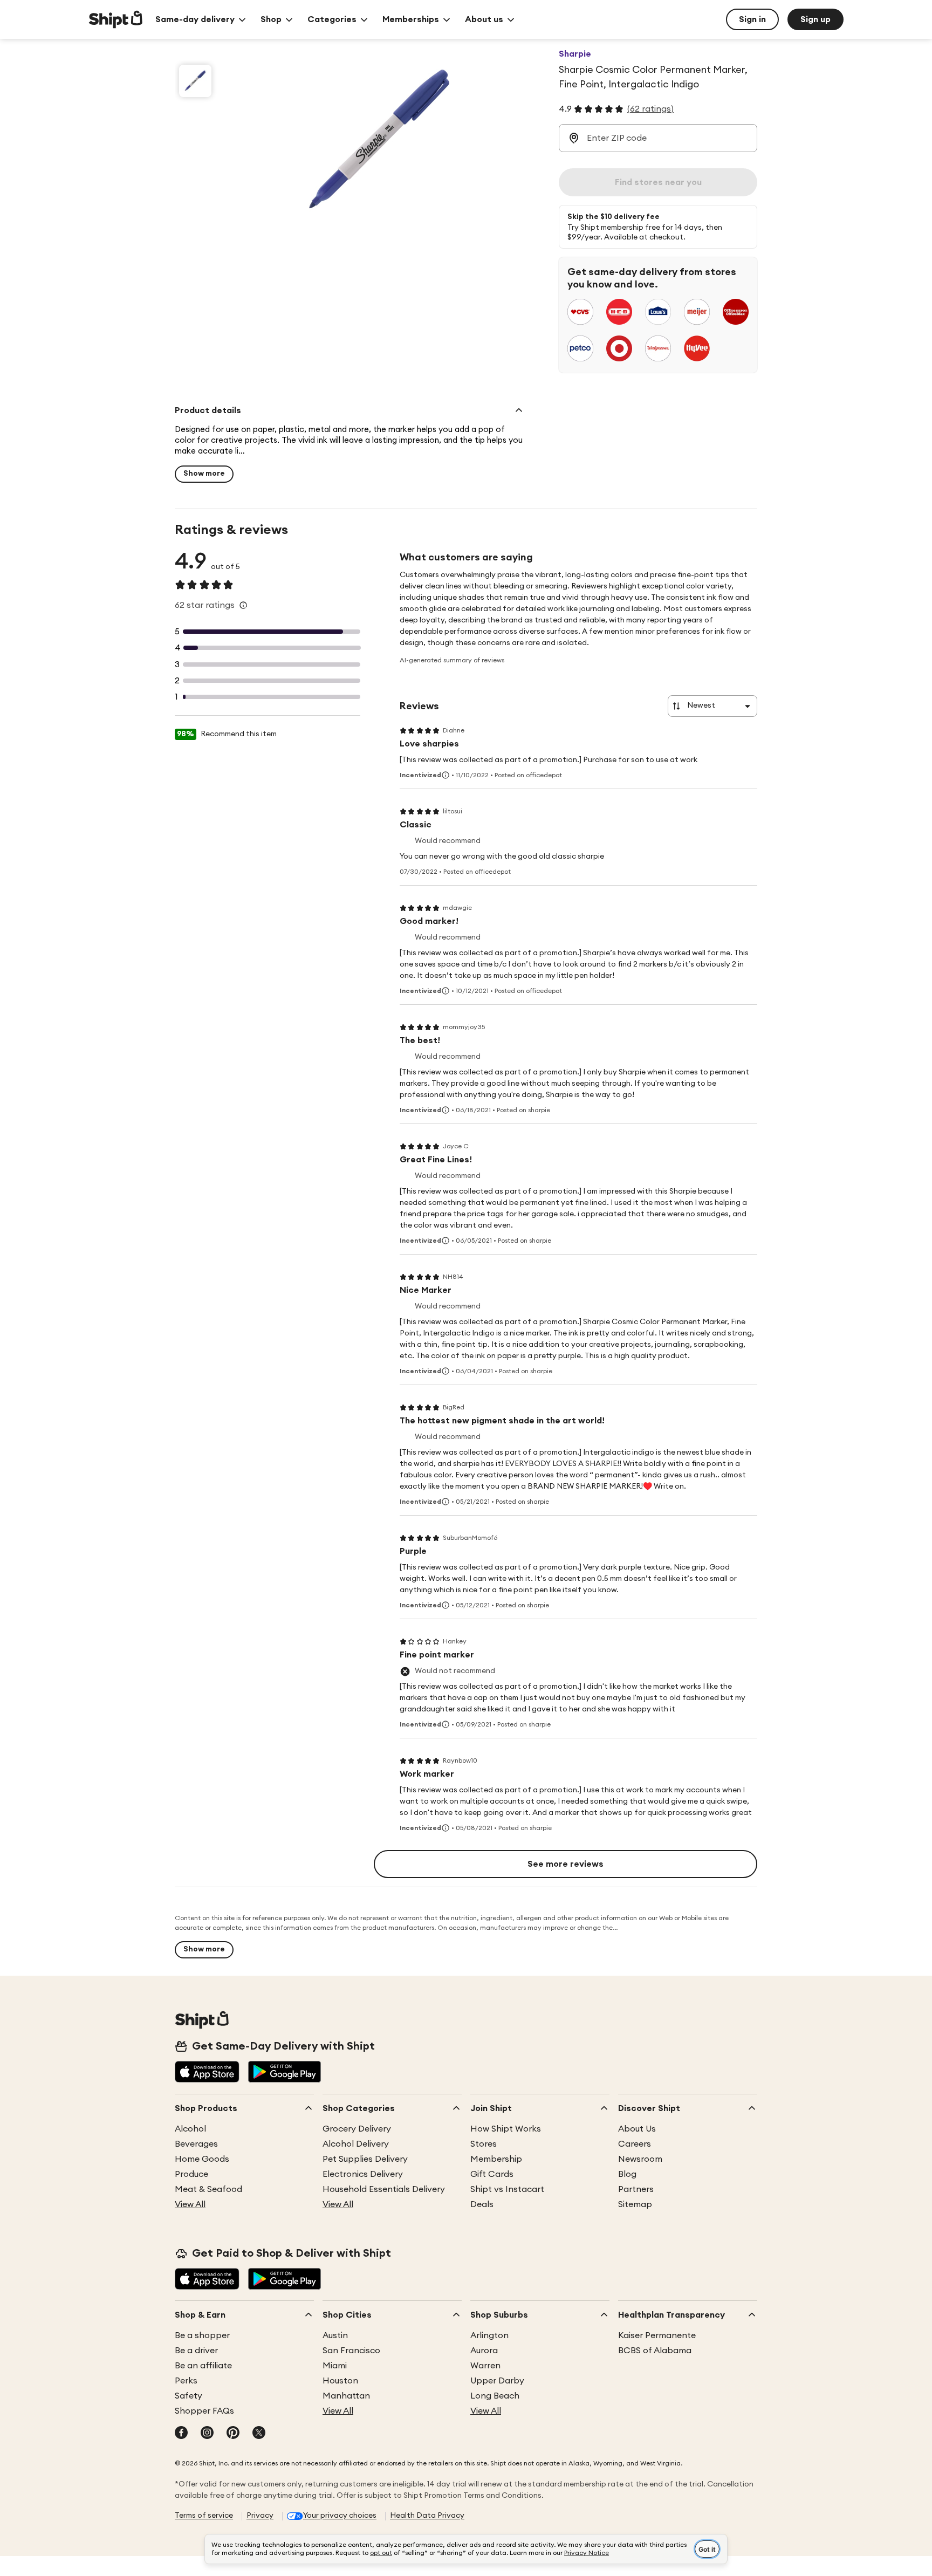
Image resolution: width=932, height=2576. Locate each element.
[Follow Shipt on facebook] (181, 2434)
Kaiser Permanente (657, 2335)
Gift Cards (492, 2174)
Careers (635, 2144)
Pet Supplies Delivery (365, 2159)
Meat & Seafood (208, 2189)
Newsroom (640, 2159)
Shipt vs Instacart (507, 2189)
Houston (340, 2381)
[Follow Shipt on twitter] (259, 2434)
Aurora (484, 2351)
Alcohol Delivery (356, 2144)
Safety (189, 2396)
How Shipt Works (506, 2129)
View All (190, 2204)
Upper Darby (497, 2381)
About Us (637, 2129)
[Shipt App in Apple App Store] (207, 2073)
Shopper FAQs (204, 2411)
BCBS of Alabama (655, 2351)
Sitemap (635, 2204)
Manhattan (346, 2396)
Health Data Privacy (427, 2516)
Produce (191, 2174)
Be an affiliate (203, 2366)
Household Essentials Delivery (384, 2189)
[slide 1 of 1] (195, 81)
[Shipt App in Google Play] (285, 2073)
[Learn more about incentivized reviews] (446, 775)
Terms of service (204, 2516)
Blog (627, 2174)
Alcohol (190, 2129)
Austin (335, 2335)
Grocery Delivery (357, 2129)
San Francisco (351, 2351)
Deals (482, 2204)
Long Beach (495, 2396)
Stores (484, 2144)
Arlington (489, 2335)
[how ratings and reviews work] (243, 605)
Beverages (196, 2144)
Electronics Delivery (363, 2174)
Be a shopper (202, 2335)
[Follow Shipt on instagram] (207, 2434)
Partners (636, 2189)
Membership (496, 2159)
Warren (485, 2366)
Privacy (260, 2516)
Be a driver (196, 2351)
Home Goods (202, 2159)
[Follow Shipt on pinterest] (233, 2434)
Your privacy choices (340, 2516)
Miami (335, 2366)
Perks (186, 2381)
